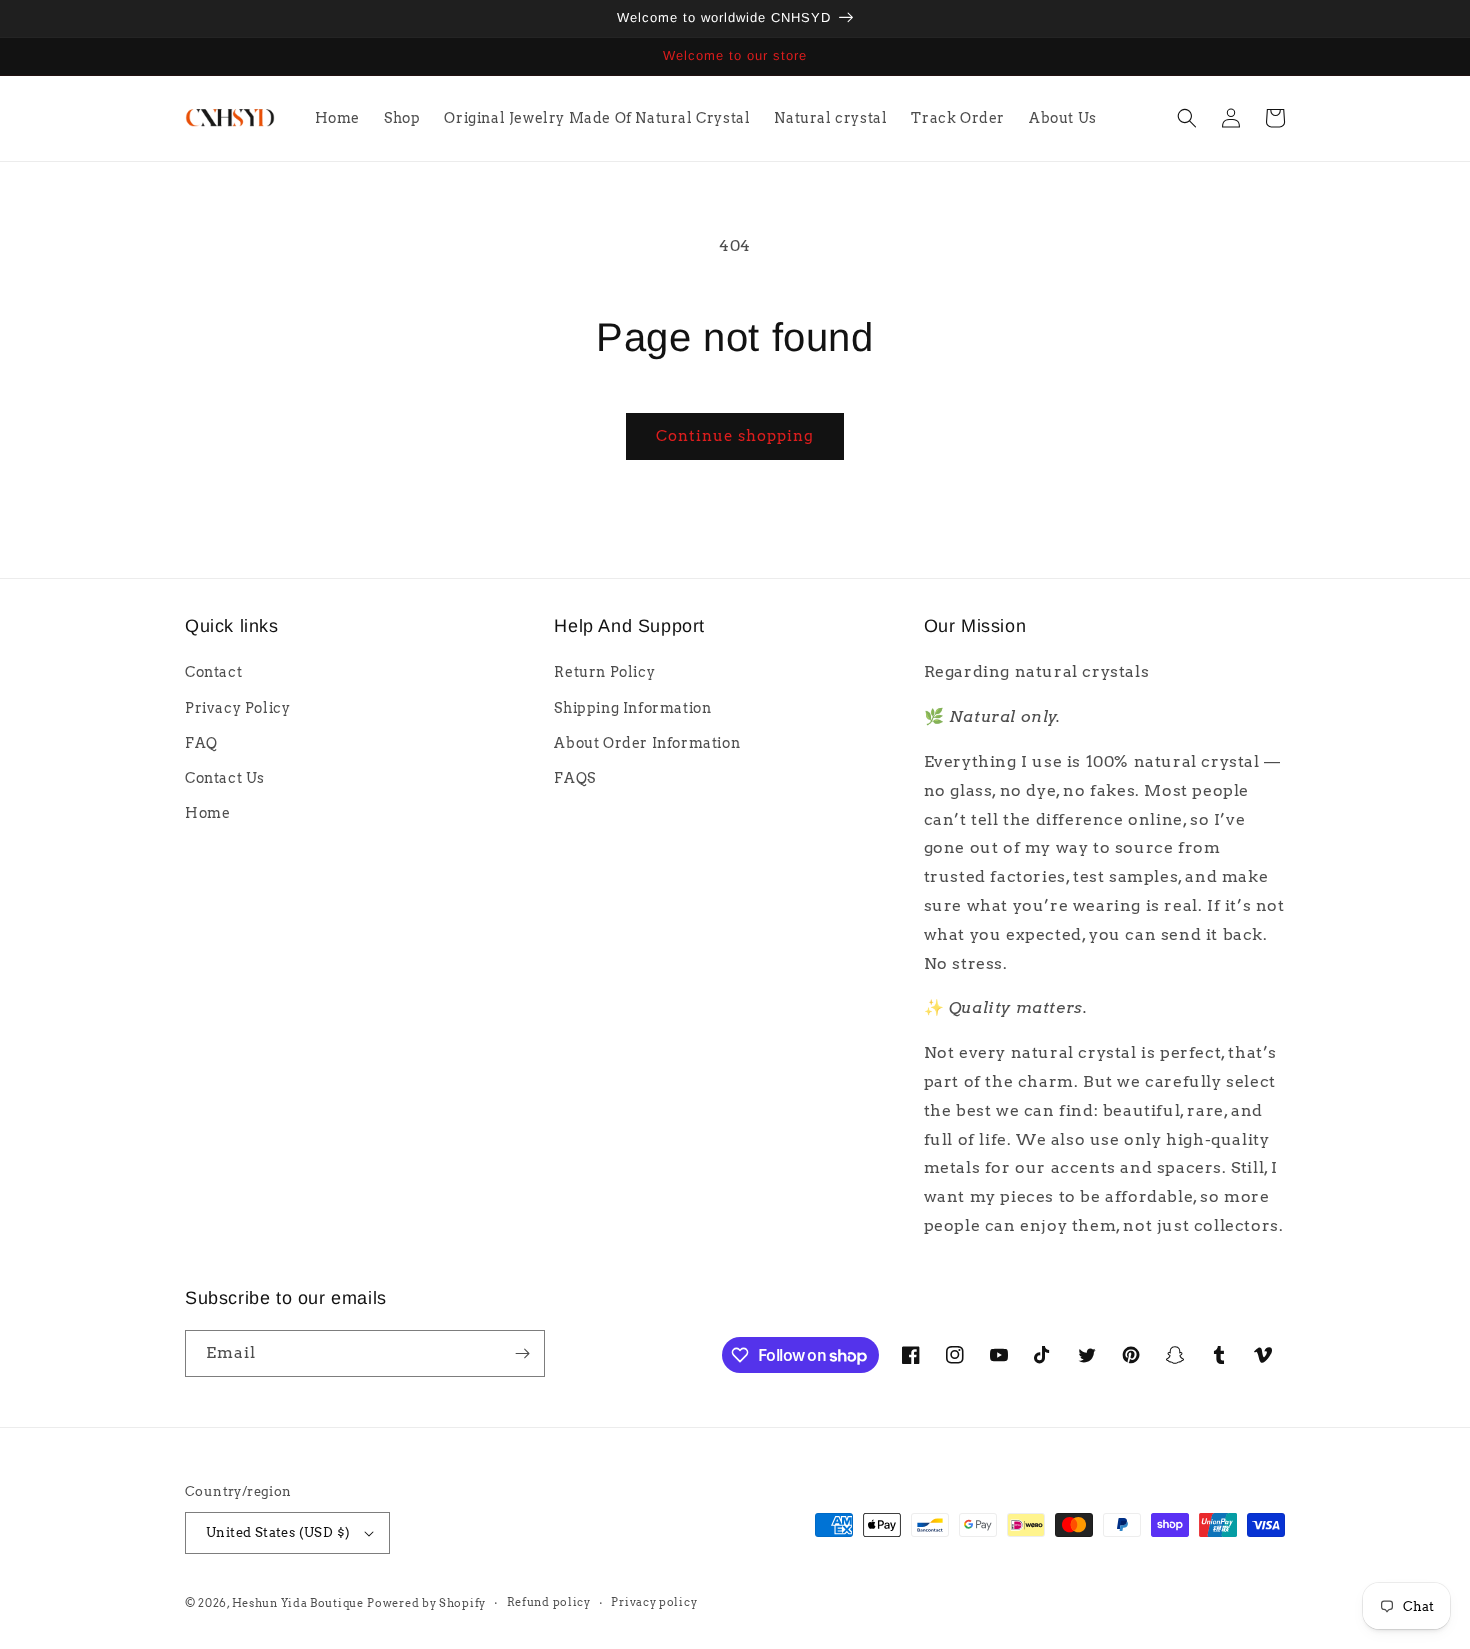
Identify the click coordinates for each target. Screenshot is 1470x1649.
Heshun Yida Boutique (298, 1603)
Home (207, 813)
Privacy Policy (237, 708)
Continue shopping (735, 436)
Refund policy (549, 1602)
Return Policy (604, 672)
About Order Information (647, 743)
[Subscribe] (522, 1353)
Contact (213, 672)
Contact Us (225, 778)
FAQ (201, 743)
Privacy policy (654, 1602)
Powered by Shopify (426, 1603)
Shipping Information (632, 708)
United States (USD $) (278, 1532)
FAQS (574, 778)
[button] (1187, 118)
